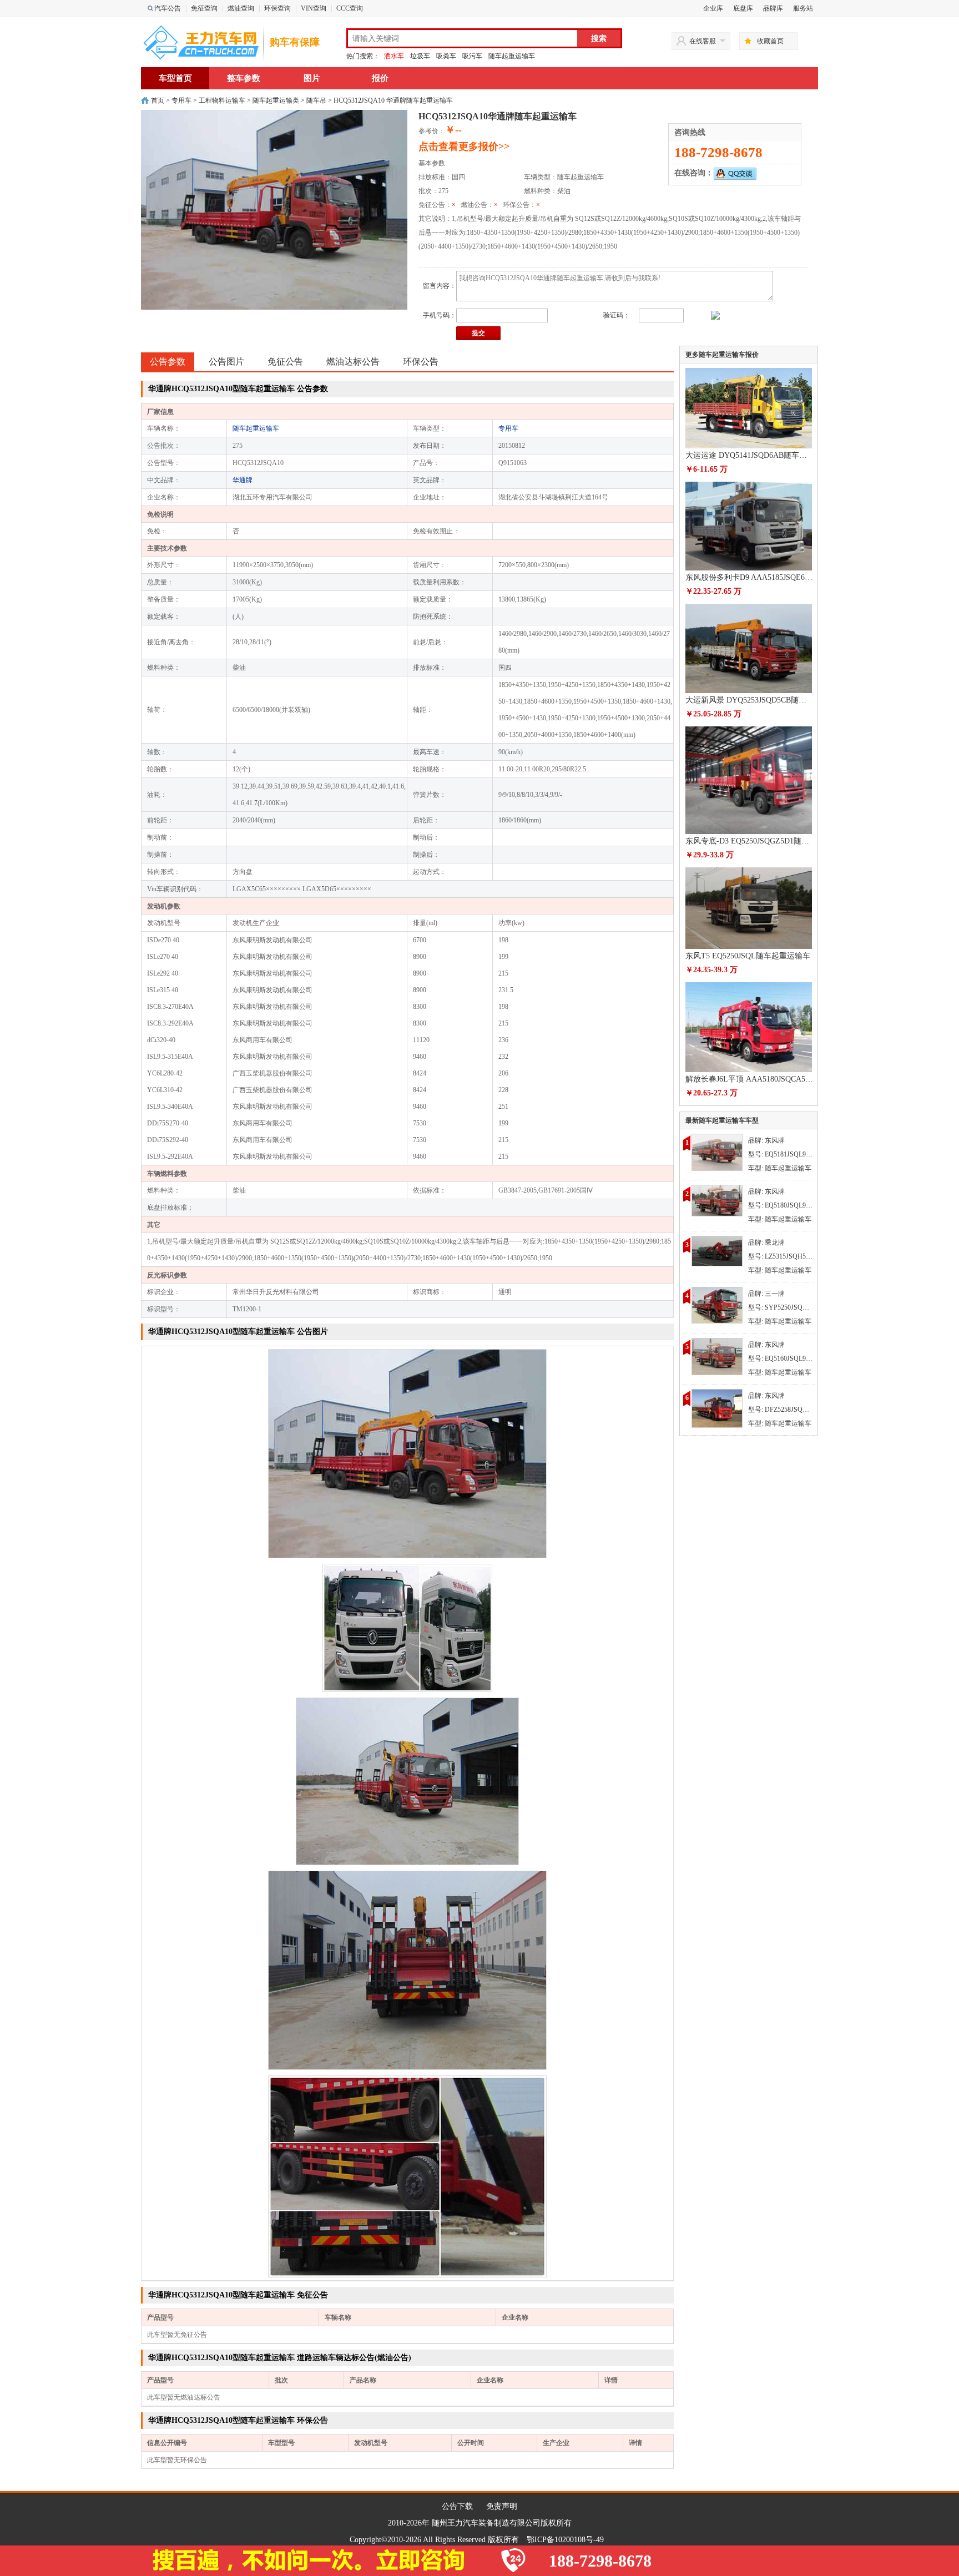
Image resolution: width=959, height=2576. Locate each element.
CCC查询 (350, 8)
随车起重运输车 (512, 56)
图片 (312, 78)
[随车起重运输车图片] (407, 1453)
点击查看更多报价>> (464, 147)
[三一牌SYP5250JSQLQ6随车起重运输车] (717, 1305)
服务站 (803, 8)
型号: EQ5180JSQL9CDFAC (788, 1205)
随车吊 (316, 100)
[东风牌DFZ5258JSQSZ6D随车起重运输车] (717, 1408)
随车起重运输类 (276, 100)
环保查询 (277, 8)
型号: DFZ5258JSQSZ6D (783, 1410)
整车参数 (244, 78)
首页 (158, 100)
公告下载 (457, 2506)
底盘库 (743, 8)
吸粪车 (446, 56)
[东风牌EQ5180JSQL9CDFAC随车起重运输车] (717, 1200)
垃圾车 (420, 56)
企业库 (713, 8)
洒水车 (394, 56)
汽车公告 (168, 8)
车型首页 (175, 78)
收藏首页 (770, 41)
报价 (380, 78)
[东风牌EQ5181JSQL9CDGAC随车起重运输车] (717, 1151)
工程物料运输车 (222, 100)
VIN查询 (314, 8)
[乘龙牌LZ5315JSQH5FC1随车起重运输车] (717, 1250)
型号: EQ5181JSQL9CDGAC (789, 1154)
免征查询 (204, 8)
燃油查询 (241, 8)
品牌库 (773, 8)
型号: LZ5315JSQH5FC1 (783, 1256)
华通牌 (243, 480)
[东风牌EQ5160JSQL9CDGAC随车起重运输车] (717, 1356)
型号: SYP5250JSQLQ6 (781, 1307)
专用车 (181, 100)
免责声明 (502, 2506)
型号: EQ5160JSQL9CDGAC (789, 1358)
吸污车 (472, 56)
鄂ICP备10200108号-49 (565, 2540)
